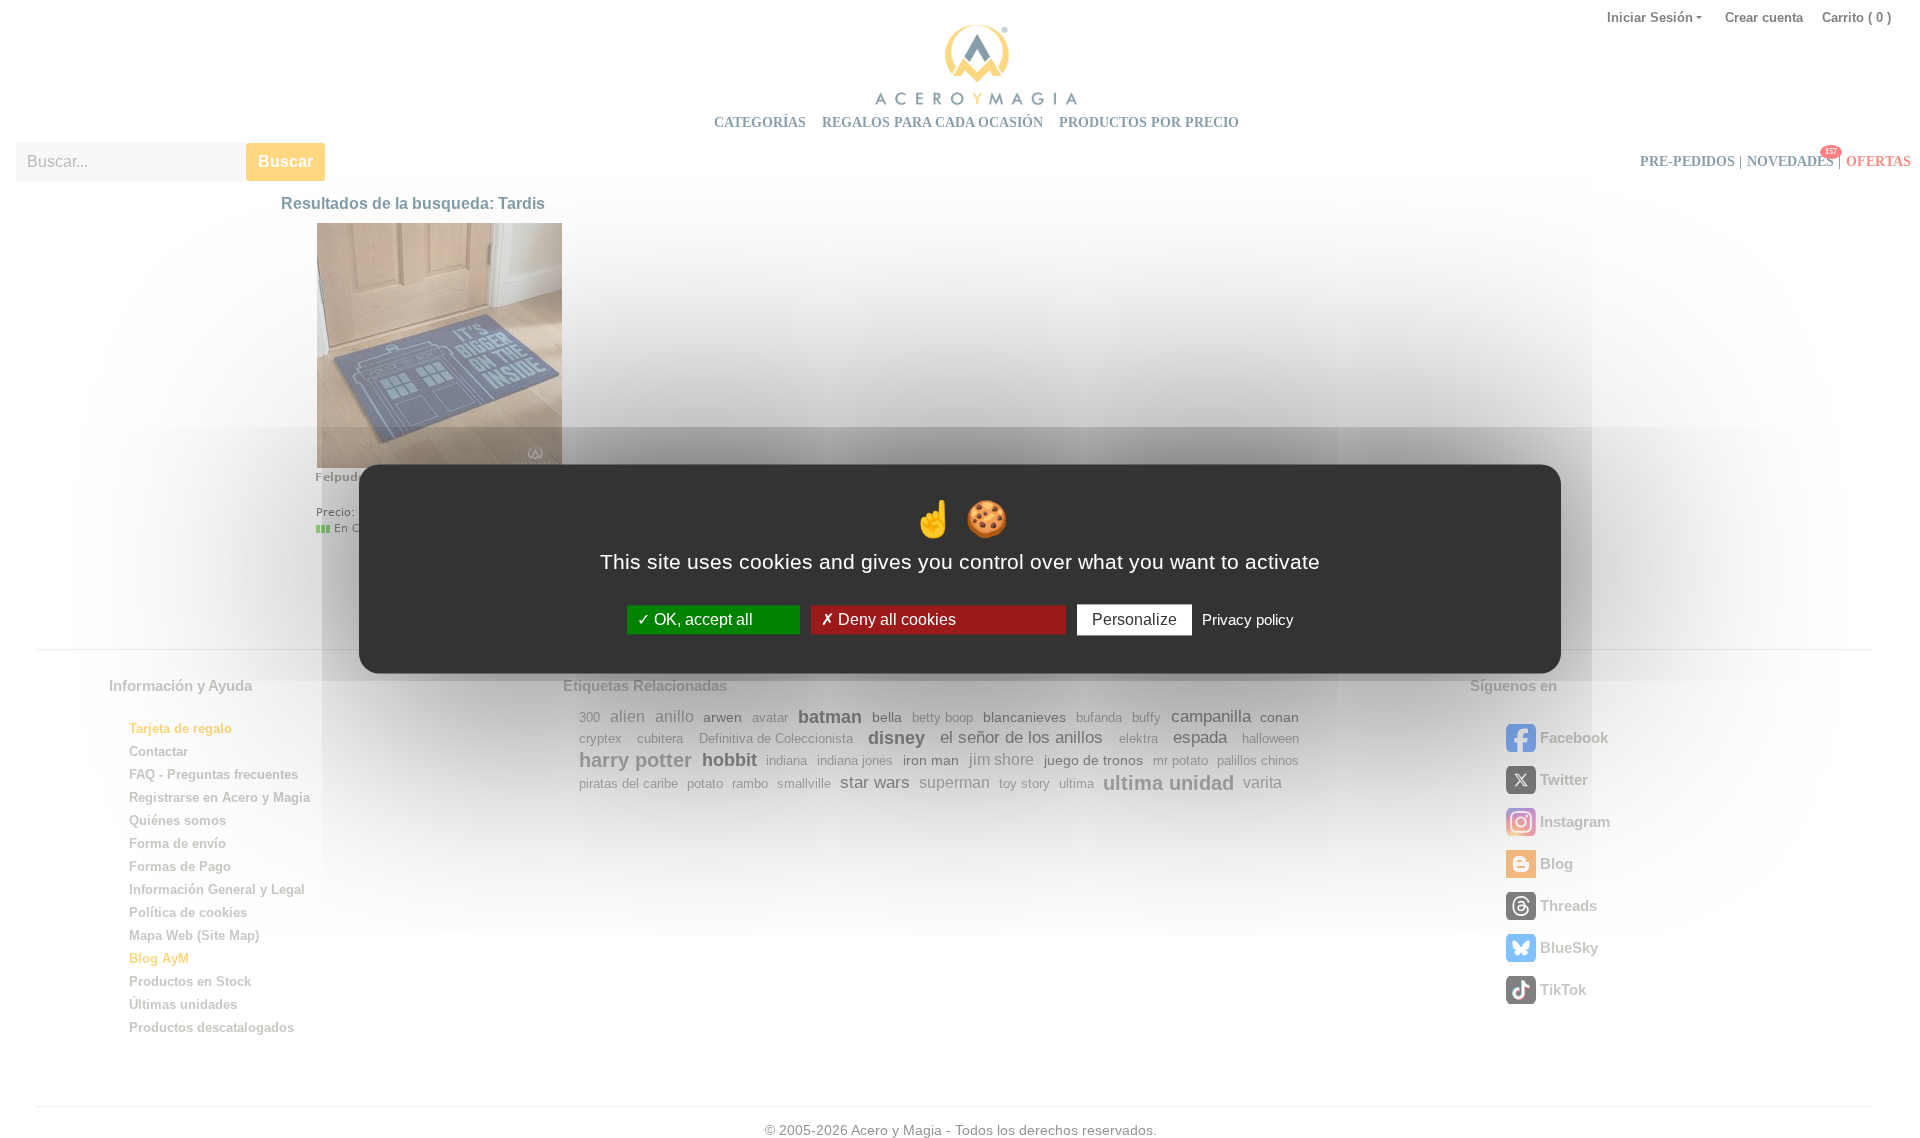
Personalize (1134, 619)
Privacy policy (1248, 619)
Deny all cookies (895, 619)
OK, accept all (701, 619)
